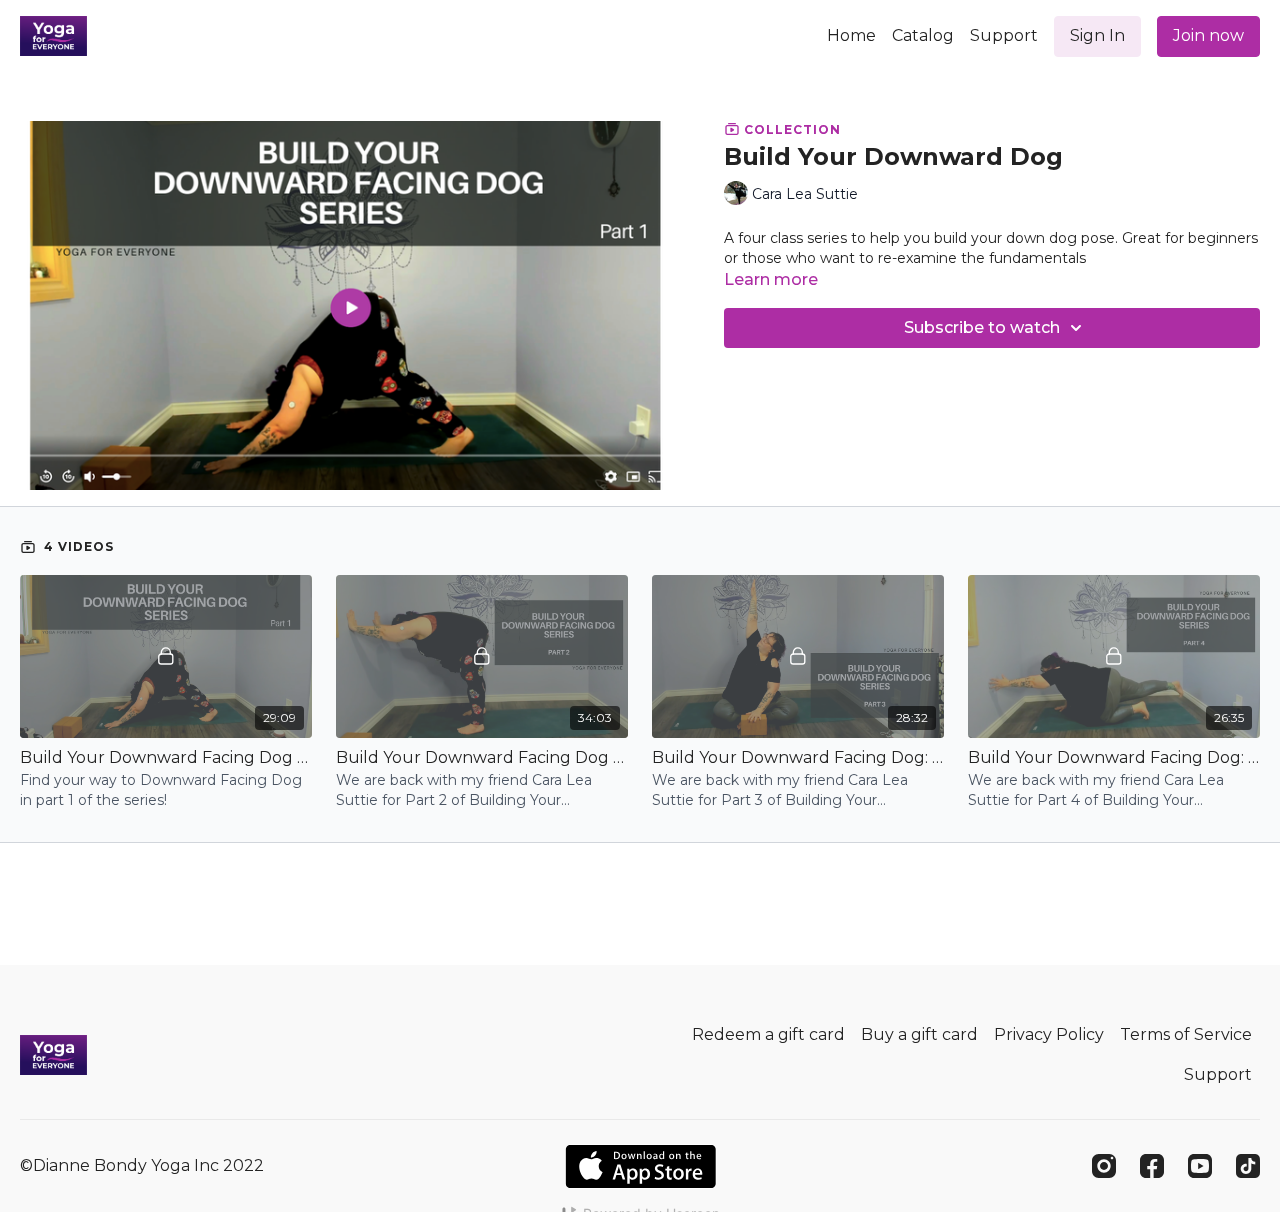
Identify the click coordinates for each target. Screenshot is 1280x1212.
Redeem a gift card (768, 1034)
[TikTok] (1248, 1166)
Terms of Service (1186, 1034)
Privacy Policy (1049, 1034)
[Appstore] (640, 1166)
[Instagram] (1104, 1166)
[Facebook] (1152, 1166)
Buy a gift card (919, 1034)
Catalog (923, 35)
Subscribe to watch (982, 327)
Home (851, 35)
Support (1004, 35)
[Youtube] (1200, 1166)
